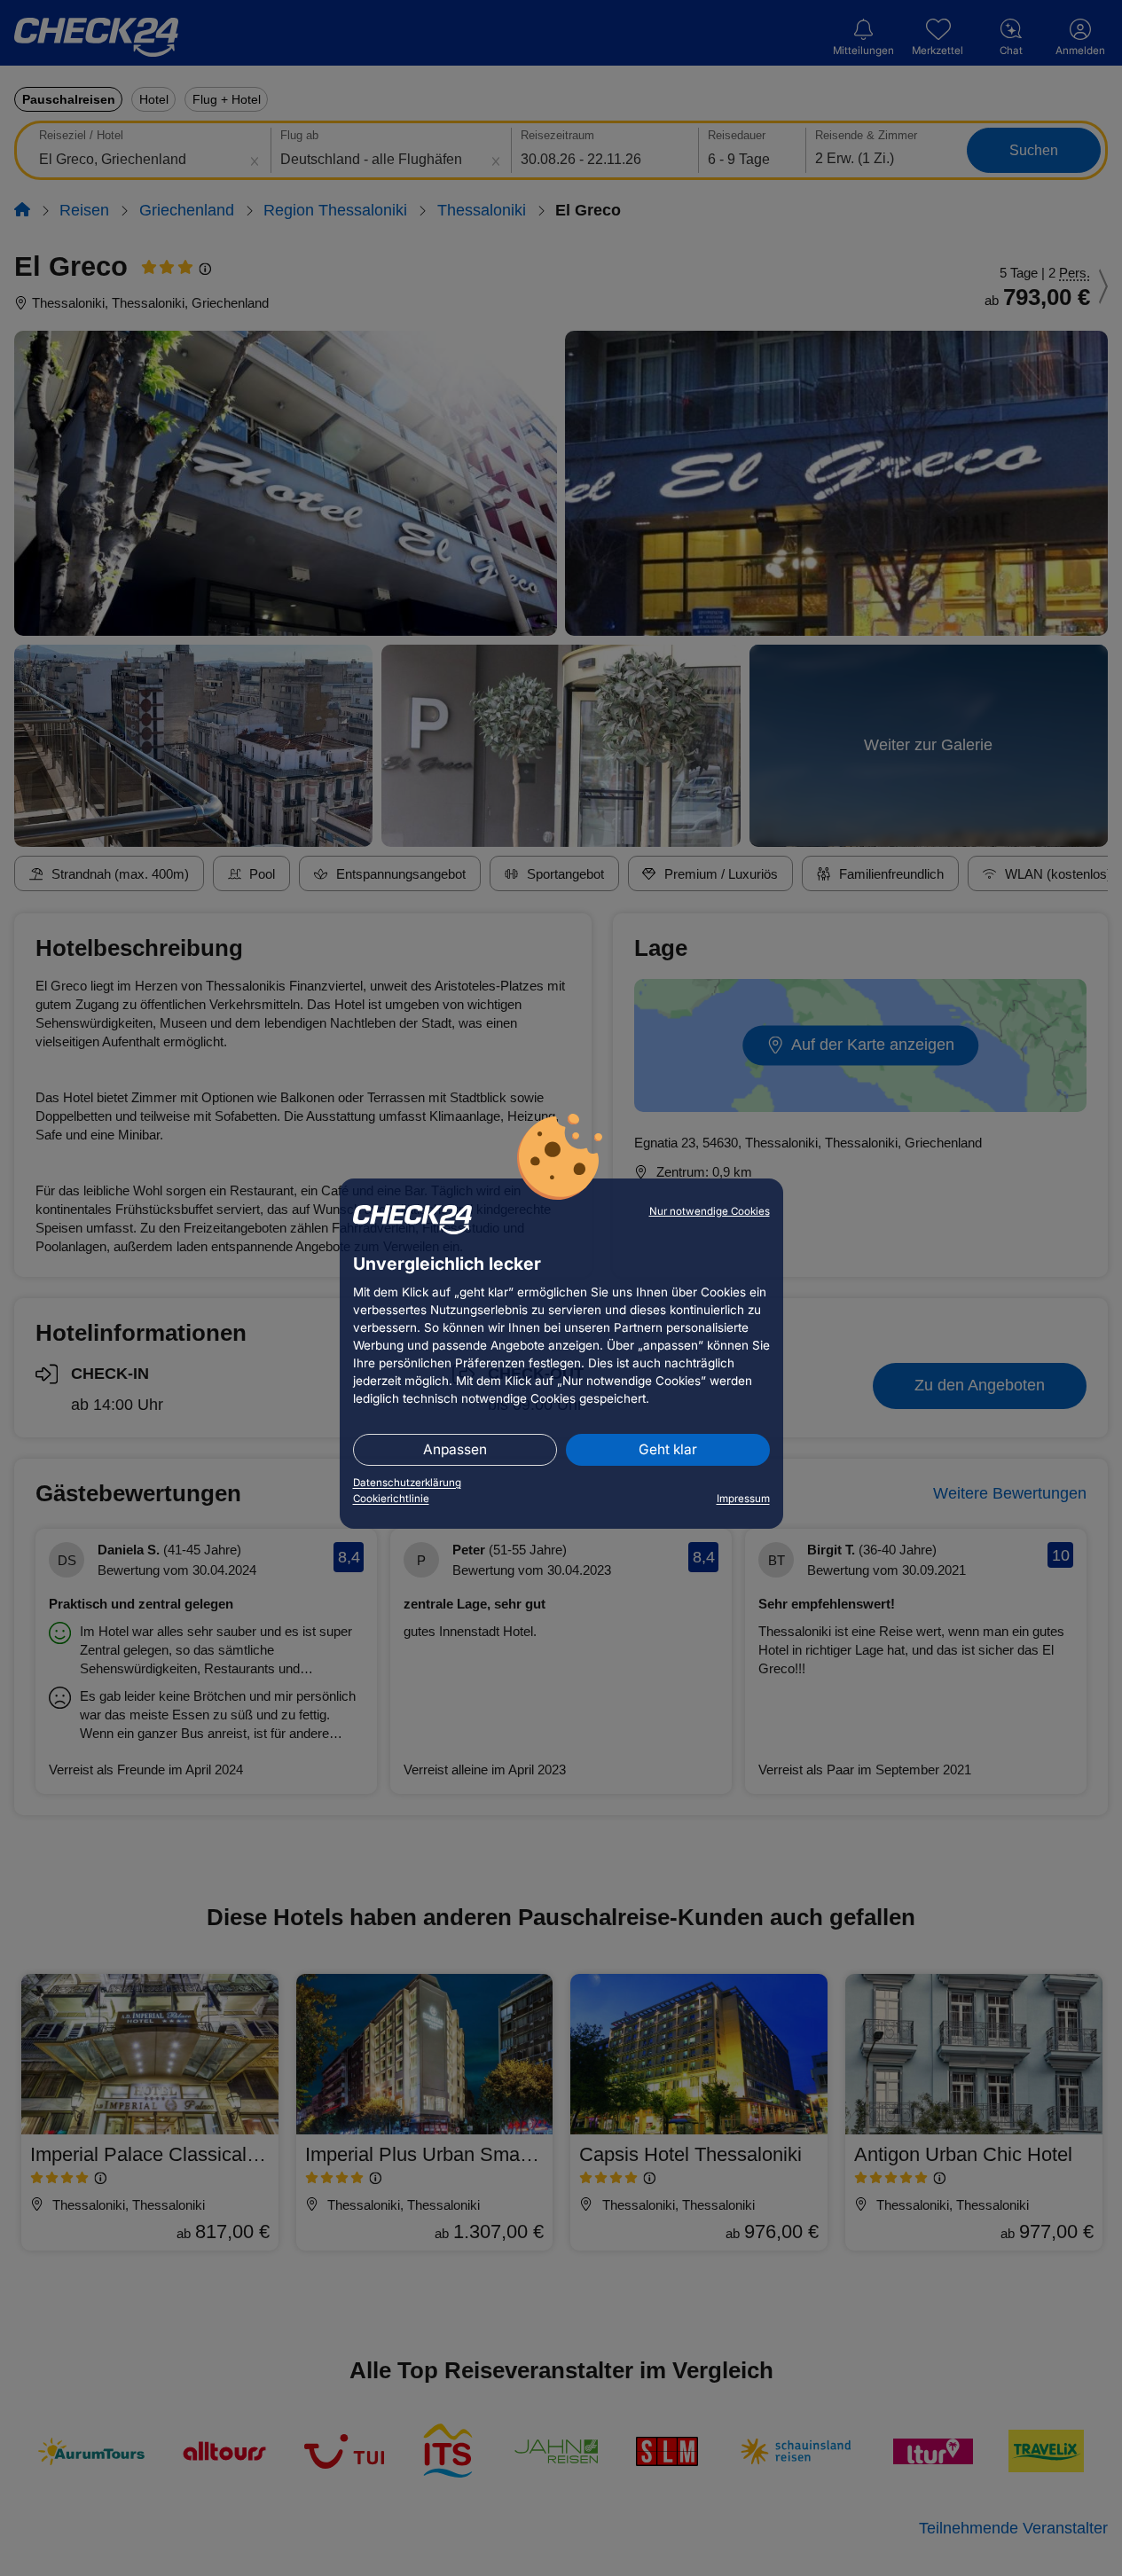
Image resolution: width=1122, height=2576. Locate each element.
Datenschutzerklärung (407, 1483)
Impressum (743, 1499)
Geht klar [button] (668, 1449)
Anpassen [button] (455, 1449)
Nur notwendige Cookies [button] (710, 1211)
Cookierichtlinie (391, 1499)
